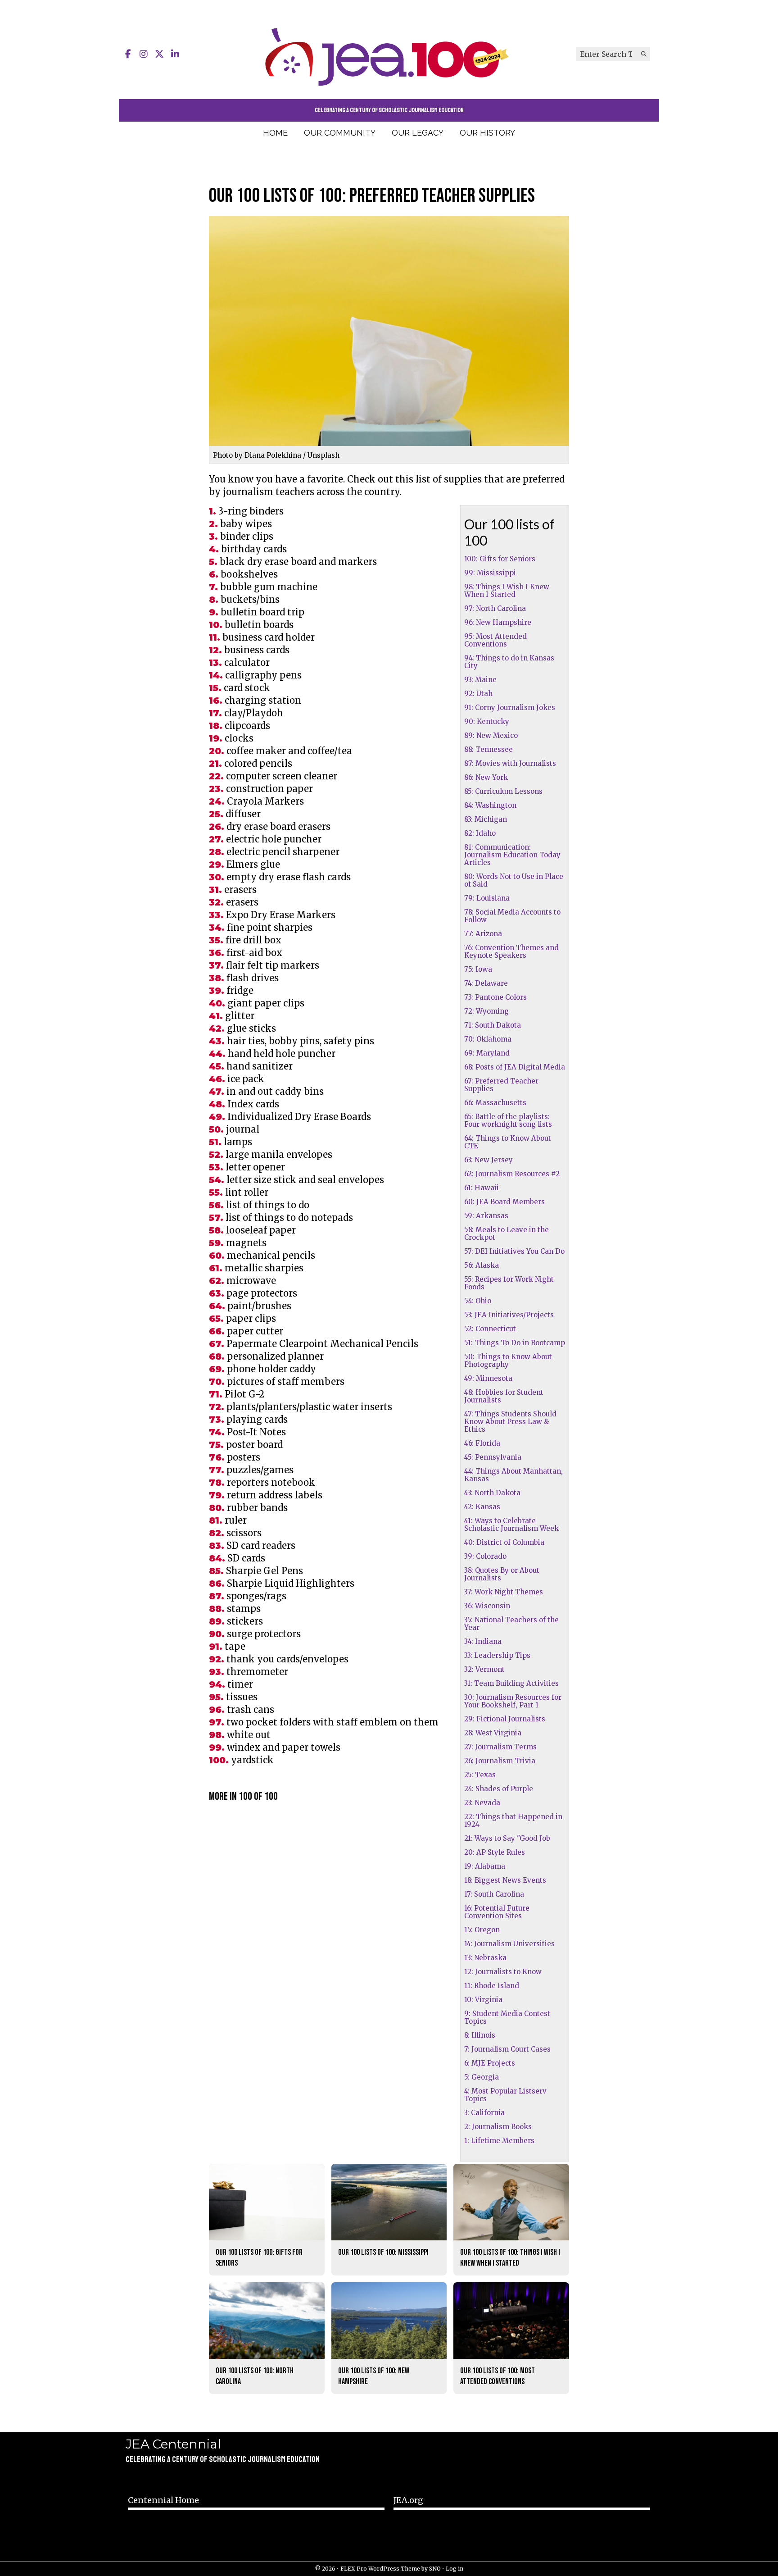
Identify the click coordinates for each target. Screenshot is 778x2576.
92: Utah (478, 694)
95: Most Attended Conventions (495, 640)
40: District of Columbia (504, 1542)
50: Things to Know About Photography (508, 1361)
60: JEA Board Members (504, 1202)
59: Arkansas (486, 1216)
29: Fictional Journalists (505, 1719)
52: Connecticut (490, 1329)
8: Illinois (480, 2035)
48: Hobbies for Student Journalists (504, 1396)
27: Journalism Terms (500, 1747)
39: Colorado (485, 1556)
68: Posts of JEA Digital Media (515, 1067)
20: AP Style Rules (495, 1852)
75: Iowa (478, 969)
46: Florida (482, 1443)
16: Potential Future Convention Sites (497, 1912)
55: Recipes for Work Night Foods (509, 1283)
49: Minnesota (488, 1378)
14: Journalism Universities (509, 1944)
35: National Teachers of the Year (511, 1624)
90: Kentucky (487, 721)
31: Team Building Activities (511, 1683)
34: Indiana (483, 1641)
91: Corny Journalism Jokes (510, 708)
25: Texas (480, 1775)
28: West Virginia (493, 1733)
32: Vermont (484, 1669)
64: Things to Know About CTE (508, 1142)
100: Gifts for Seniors (500, 559)
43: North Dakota (492, 1493)
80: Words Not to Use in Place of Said (514, 880)
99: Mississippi (490, 573)
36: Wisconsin (487, 1606)
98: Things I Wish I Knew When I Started (507, 591)
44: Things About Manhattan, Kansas (513, 1475)
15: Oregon (482, 1930)
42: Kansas (482, 1507)
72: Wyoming (486, 1011)
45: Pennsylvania (493, 1457)
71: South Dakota (493, 1025)
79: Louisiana (487, 898)
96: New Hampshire (498, 622)
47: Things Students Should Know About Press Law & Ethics (510, 1422)
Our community (340, 133)
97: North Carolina (495, 608)
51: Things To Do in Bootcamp (515, 1343)
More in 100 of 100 (243, 1796)
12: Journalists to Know (503, 1972)
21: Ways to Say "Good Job (507, 1838)
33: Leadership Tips (497, 1655)
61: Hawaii (482, 1188)
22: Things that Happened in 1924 (513, 1820)
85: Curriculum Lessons (503, 791)
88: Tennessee (489, 749)
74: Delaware (486, 983)
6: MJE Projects (490, 2063)
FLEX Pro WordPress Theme (380, 2569)
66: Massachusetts (495, 1103)
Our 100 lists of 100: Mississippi (383, 2252)
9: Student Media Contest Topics (507, 2017)
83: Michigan (486, 819)
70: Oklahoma (488, 1039)
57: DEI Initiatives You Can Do (514, 1251)
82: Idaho (480, 833)
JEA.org (408, 2500)
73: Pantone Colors (495, 997)
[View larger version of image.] (389, 331)
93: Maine (480, 680)
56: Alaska (482, 1265)
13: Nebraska (485, 1958)
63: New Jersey (489, 1160)
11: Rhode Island (492, 1986)
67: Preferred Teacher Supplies (501, 1085)
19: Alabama (485, 1866)
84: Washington (490, 805)
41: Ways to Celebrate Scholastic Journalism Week (511, 1525)
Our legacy (418, 133)
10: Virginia (483, 2000)
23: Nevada (482, 1803)
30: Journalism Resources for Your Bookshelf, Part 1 (513, 1701)
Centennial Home (163, 2500)
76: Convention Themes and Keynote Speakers (511, 951)
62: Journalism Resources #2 (512, 1174)
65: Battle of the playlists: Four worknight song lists (508, 1120)
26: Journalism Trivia (500, 1761)
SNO (435, 2569)
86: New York (486, 777)
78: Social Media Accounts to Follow (512, 916)
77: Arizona (483, 934)
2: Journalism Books (498, 2127)
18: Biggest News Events (505, 1880)
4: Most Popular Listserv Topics (505, 2095)
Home (275, 133)
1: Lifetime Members (499, 2141)
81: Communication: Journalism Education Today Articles (512, 855)
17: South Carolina (494, 1894)
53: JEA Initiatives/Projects (509, 1315)
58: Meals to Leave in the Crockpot (507, 1233)
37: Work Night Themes (504, 1592)
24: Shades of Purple (499, 1789)
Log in (455, 2569)
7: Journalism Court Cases (507, 2049)
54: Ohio (478, 1301)
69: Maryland (487, 1053)
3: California (484, 2113)
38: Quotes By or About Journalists (502, 1574)
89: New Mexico (491, 735)
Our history (487, 133)
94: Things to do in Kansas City (509, 662)
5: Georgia (482, 2077)
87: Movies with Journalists (510, 763)
